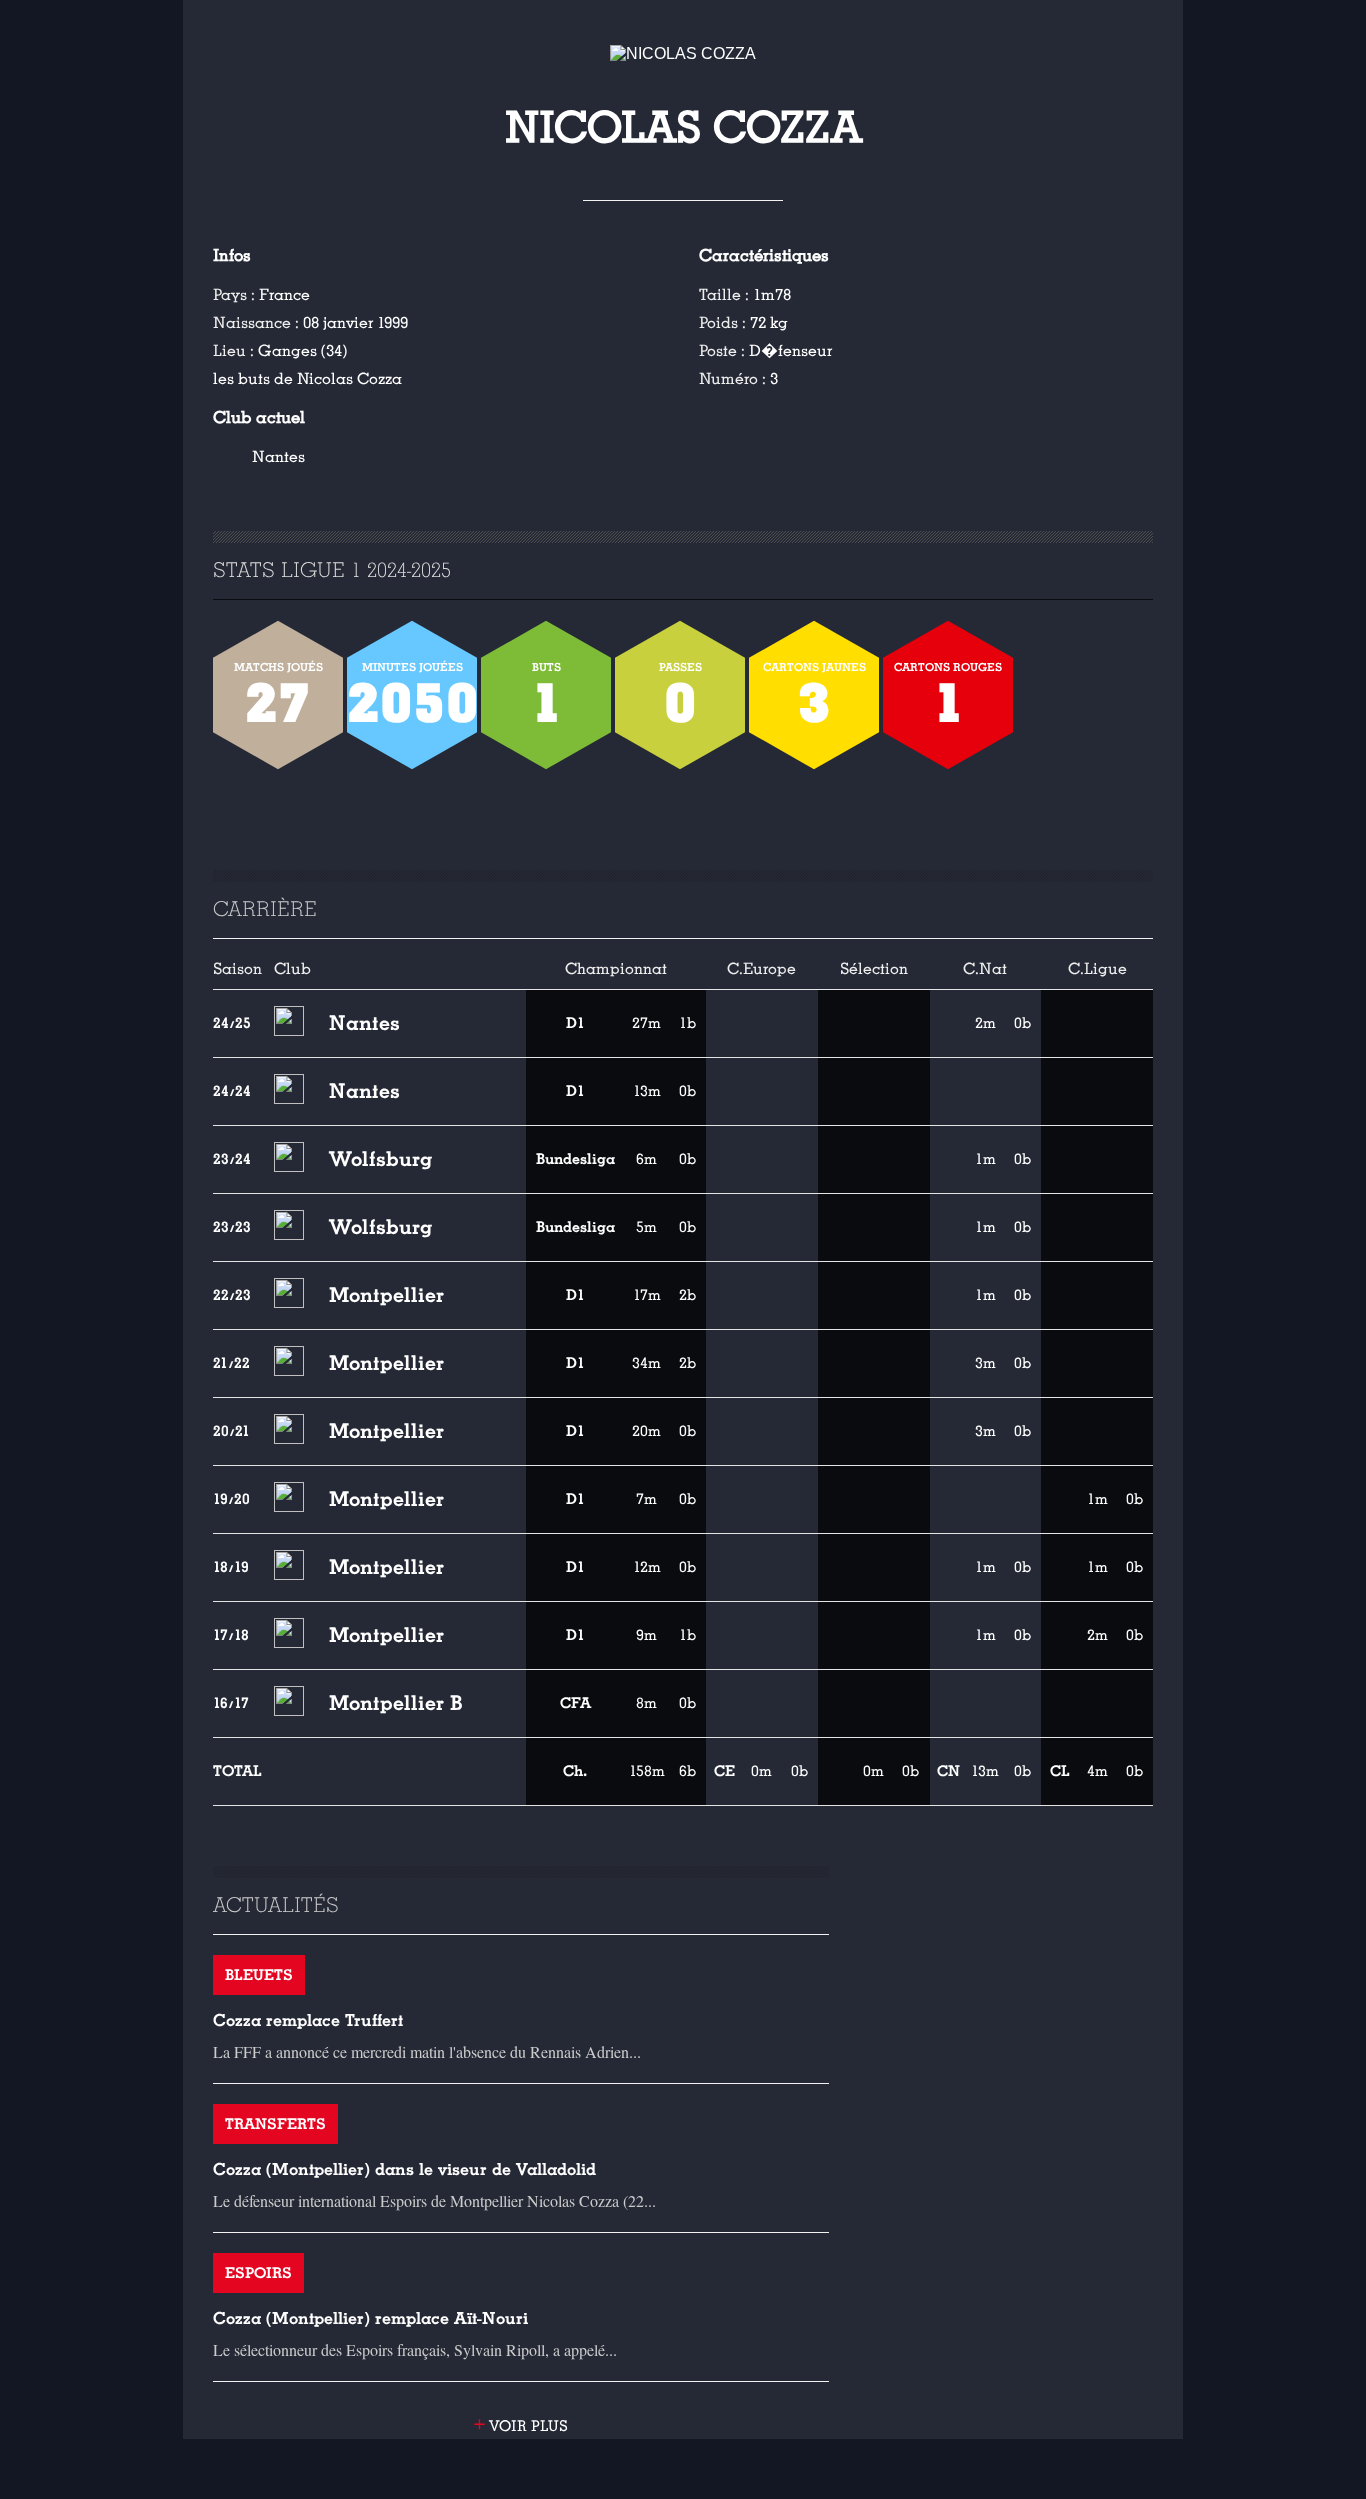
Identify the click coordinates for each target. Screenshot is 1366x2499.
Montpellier (386, 1295)
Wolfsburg (380, 1159)
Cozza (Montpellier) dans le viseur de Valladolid (404, 2169)
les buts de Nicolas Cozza (307, 379)
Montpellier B (396, 1703)
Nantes (278, 457)
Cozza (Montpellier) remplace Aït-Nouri (370, 2318)
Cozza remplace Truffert (308, 2020)
